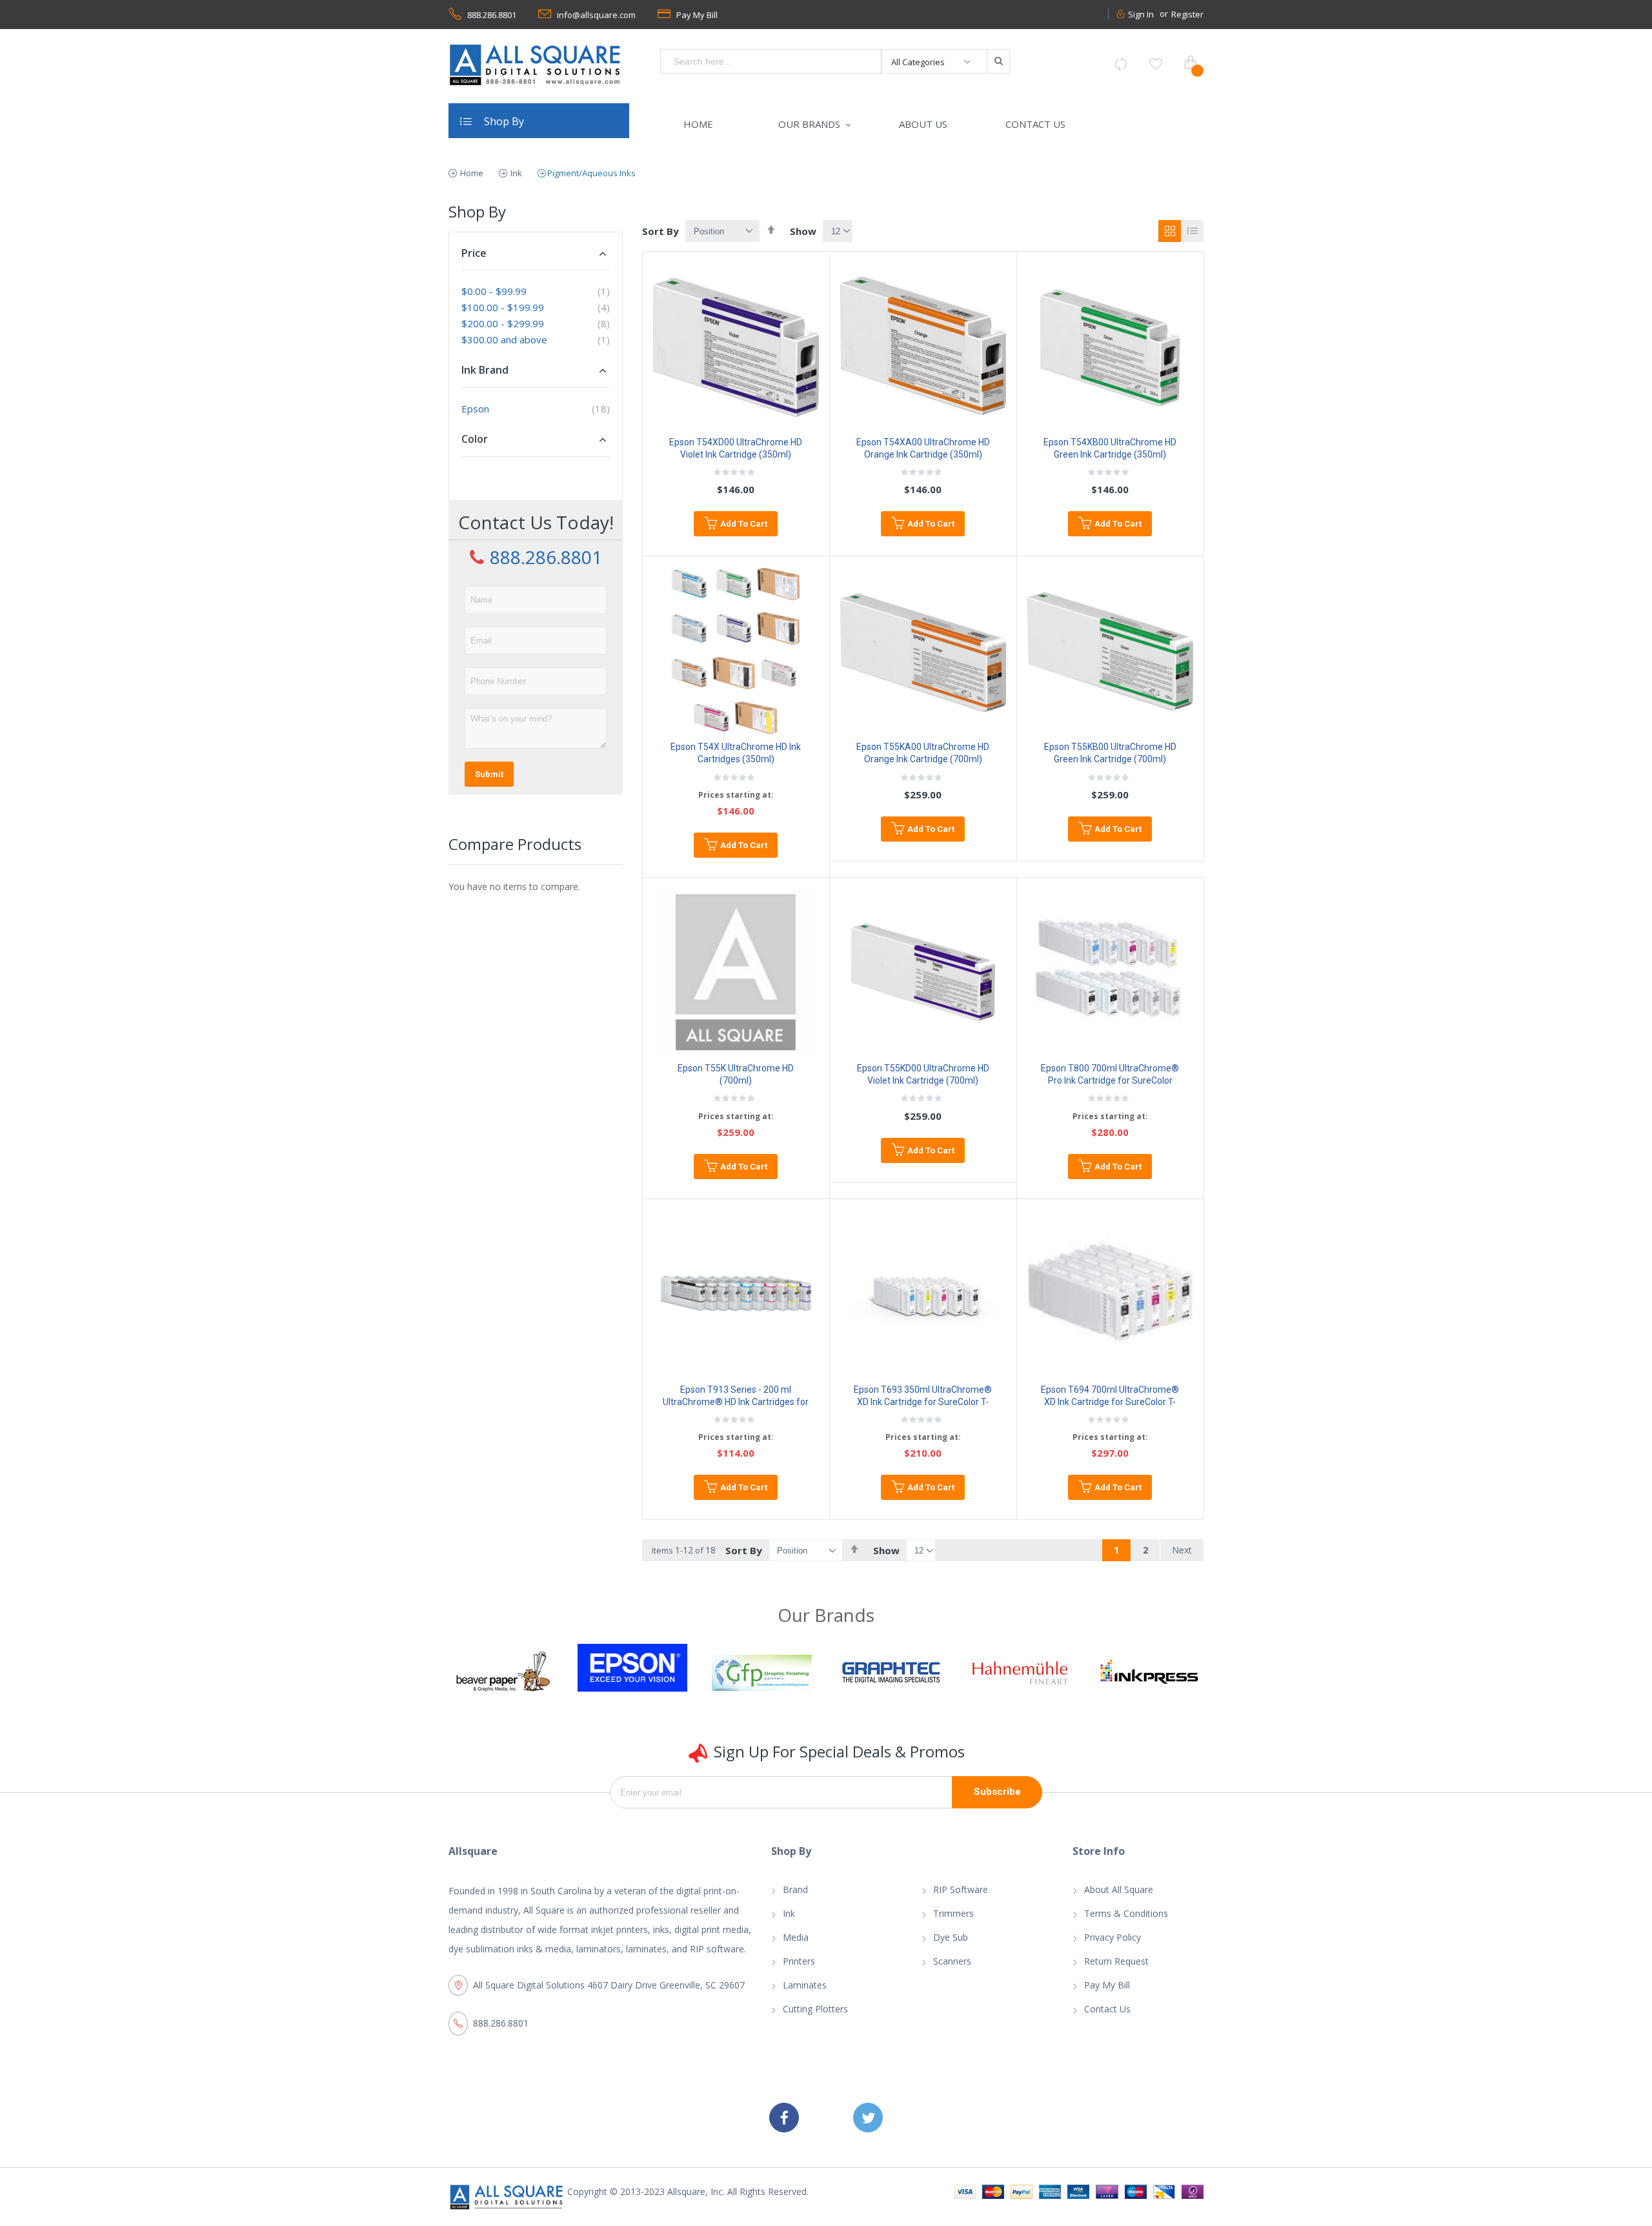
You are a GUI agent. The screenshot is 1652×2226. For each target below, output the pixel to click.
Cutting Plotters (815, 2009)
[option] (503, 1668)
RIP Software (961, 1889)
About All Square (1119, 1889)
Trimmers (953, 1913)
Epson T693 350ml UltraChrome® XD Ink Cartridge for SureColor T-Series (923, 1402)
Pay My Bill (697, 15)
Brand (795, 1889)
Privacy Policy (1113, 1937)
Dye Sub (951, 1937)
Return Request (1116, 1961)
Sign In (1141, 14)
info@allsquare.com (596, 15)
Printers (799, 1961)
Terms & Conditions (1126, 1913)
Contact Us (1107, 2009)
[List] (1192, 231)
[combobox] (771, 61)
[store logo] (536, 65)
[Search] (998, 61)
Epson (475, 409)
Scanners (952, 1961)
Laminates (805, 1985)
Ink (515, 173)
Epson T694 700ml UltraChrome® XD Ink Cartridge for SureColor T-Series (1110, 1402)
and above (504, 339)
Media (796, 1937)
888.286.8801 (492, 15)
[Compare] (1121, 64)
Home (471, 173)
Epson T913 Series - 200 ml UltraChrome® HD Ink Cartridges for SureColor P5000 (736, 1402)
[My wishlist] (1156, 64)
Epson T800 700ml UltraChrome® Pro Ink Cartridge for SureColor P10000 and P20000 (1110, 1080)
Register (1187, 14)
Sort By (660, 231)
